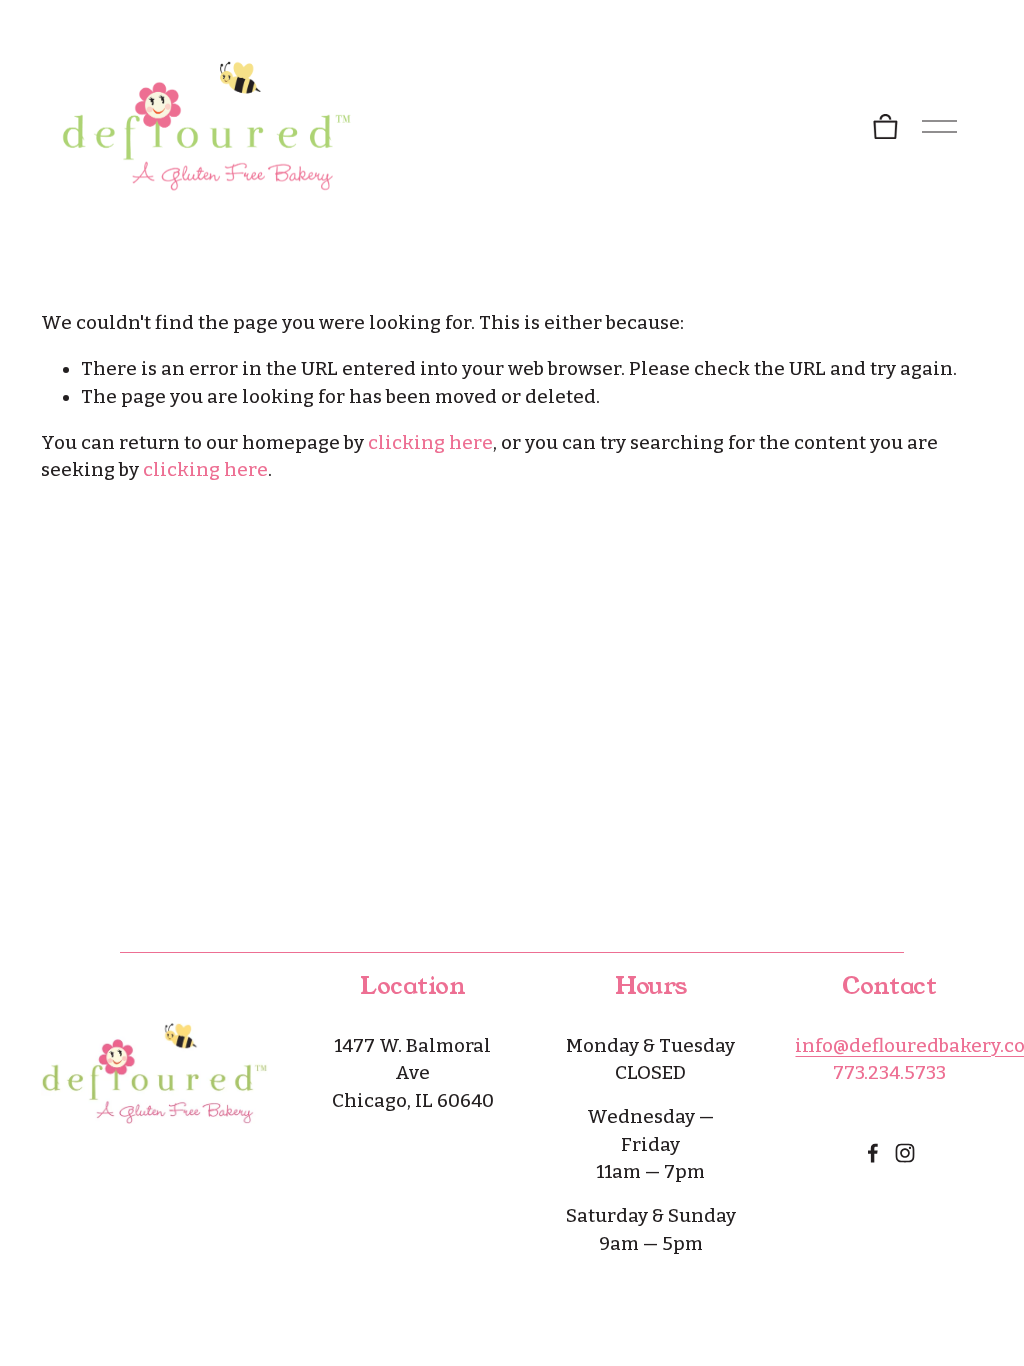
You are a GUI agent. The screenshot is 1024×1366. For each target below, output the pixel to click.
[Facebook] (873, 1153)
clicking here (430, 443)
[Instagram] (905, 1153)
